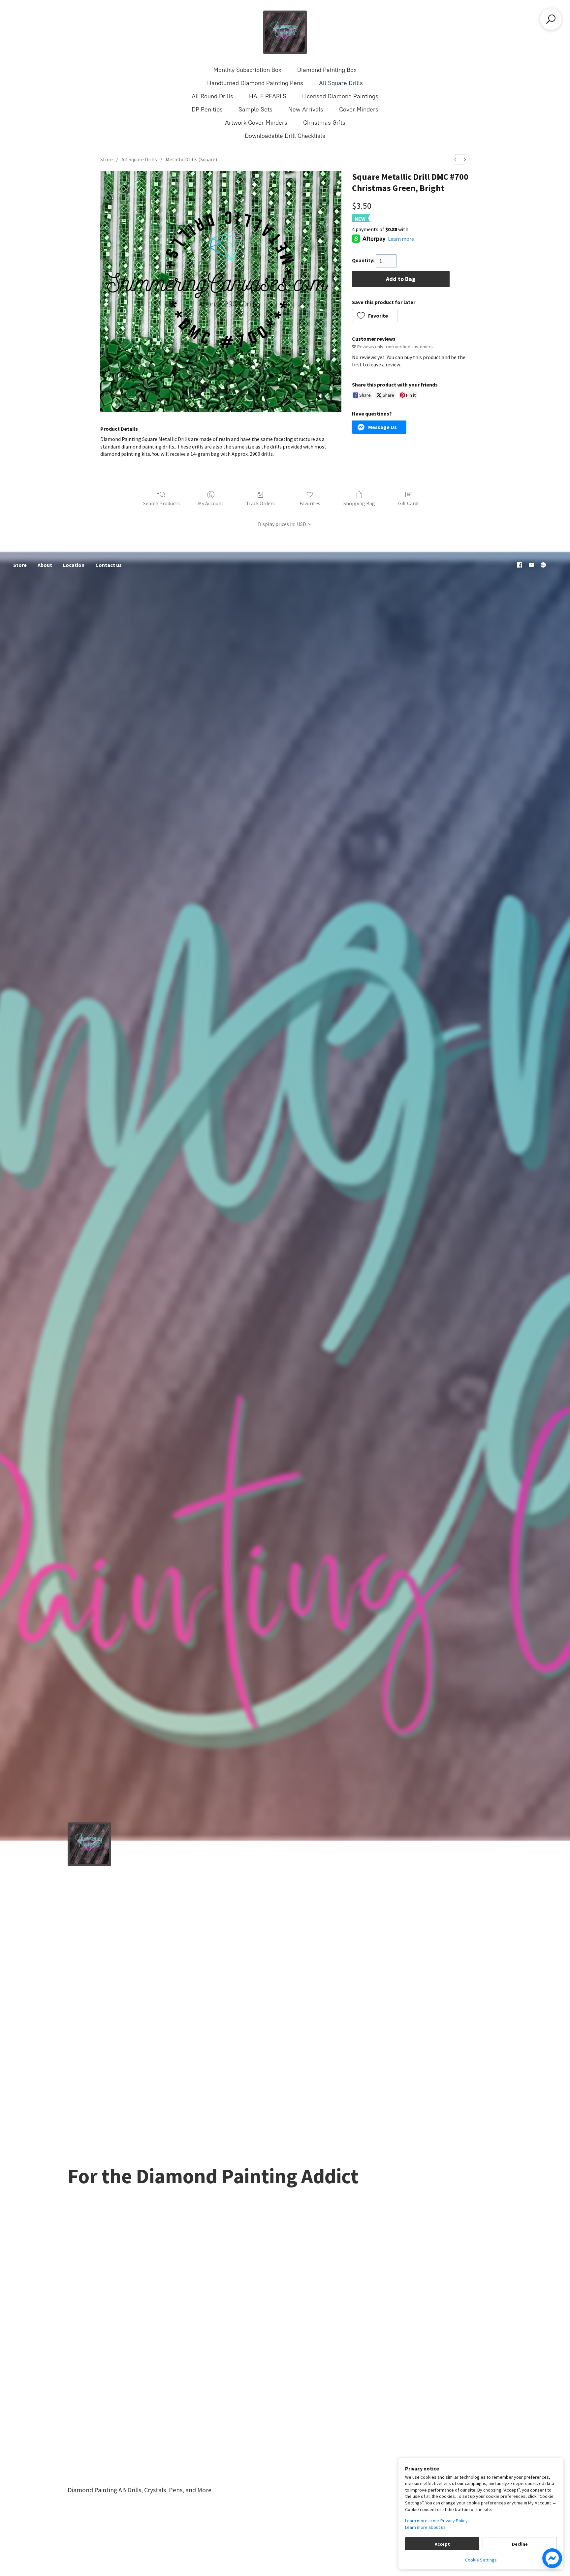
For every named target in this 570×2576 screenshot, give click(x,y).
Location (74, 565)
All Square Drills (341, 83)
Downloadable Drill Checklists (285, 136)
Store (107, 159)
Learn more (401, 239)
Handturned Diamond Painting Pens (255, 83)
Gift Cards (409, 503)
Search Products (161, 503)
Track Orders (260, 503)
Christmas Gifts (324, 123)
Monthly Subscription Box (247, 70)
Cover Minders (359, 109)
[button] (375, 316)
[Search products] (551, 19)
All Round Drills (212, 96)
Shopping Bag (359, 503)
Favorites (310, 503)
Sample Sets (255, 109)
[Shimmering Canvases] (285, 32)
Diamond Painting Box (327, 70)
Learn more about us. (426, 2527)
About (45, 565)
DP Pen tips (207, 109)
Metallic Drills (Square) (191, 159)
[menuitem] (456, 159)
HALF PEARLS (268, 96)
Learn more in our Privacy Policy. (437, 2521)
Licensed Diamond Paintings (340, 96)
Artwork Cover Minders (256, 123)
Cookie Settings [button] (481, 2560)
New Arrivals (306, 109)
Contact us (109, 565)
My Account (211, 503)
